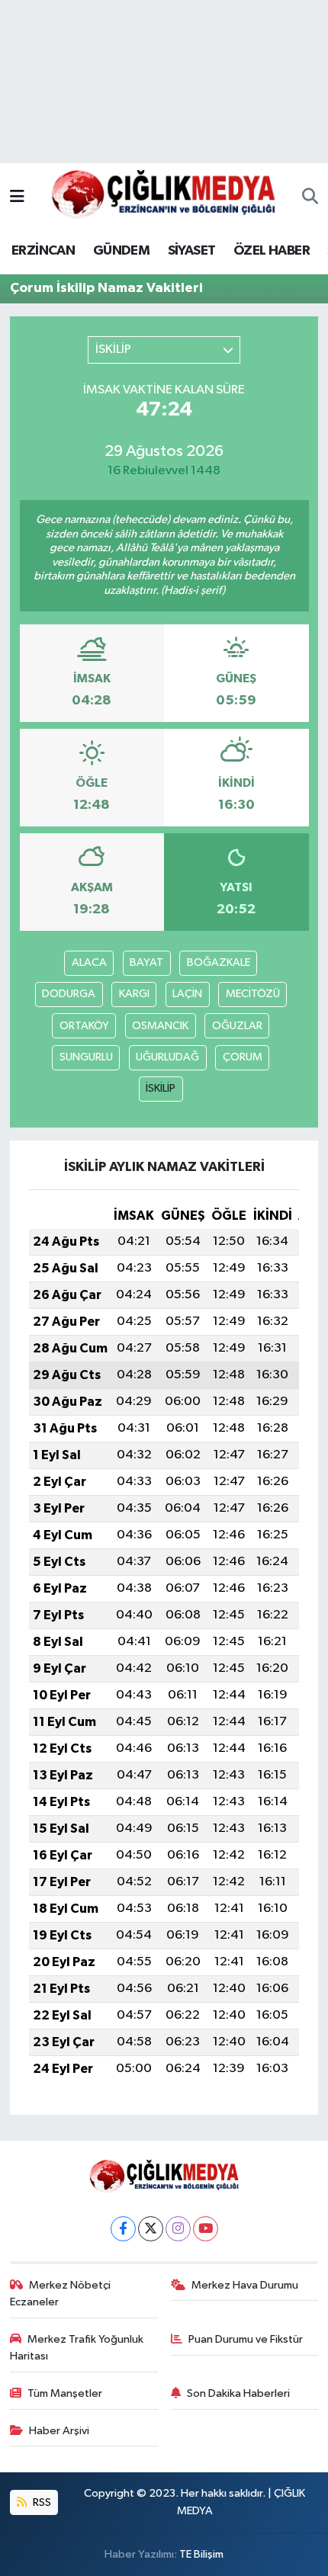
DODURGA (69, 994)
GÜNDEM (121, 251)
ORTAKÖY (84, 1026)
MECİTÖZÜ (253, 994)
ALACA (89, 962)
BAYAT (146, 962)
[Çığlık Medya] (163, 197)
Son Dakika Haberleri (238, 2393)
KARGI (134, 994)
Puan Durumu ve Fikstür (246, 2339)
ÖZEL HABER (272, 251)
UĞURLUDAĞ (167, 1057)
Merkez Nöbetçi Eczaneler (61, 2294)
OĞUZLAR (237, 1026)
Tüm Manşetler (65, 2393)
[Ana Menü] (17, 197)
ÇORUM (243, 1057)
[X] (151, 2229)
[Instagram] (178, 2229)
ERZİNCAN (43, 251)
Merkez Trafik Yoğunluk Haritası (77, 2348)
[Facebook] (123, 2229)
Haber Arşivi (59, 2431)
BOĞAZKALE (219, 962)
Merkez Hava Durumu (245, 2285)
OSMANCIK (160, 1026)
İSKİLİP (161, 1088)
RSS (41, 2502)
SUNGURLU (86, 1057)
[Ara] (310, 197)
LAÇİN (187, 994)
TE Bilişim (201, 2554)
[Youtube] (206, 2229)
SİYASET (192, 251)
